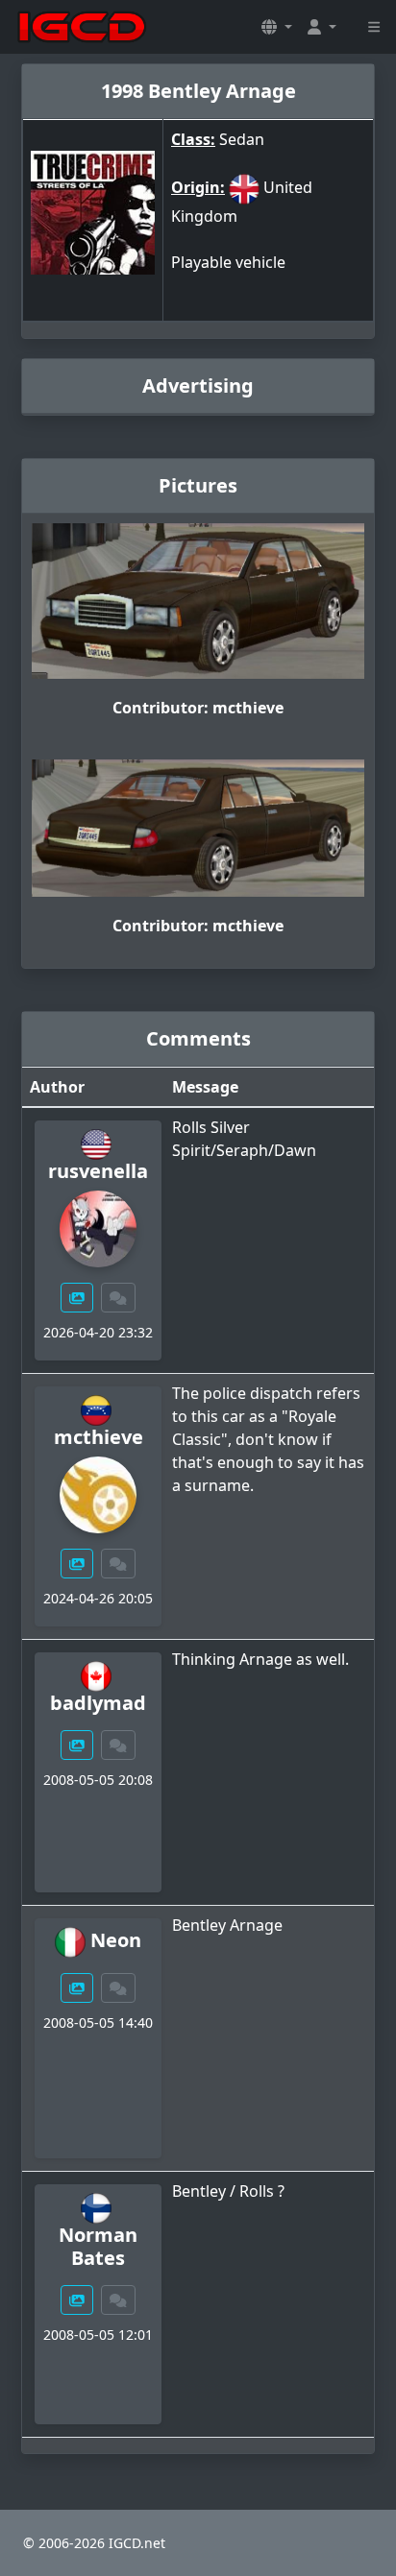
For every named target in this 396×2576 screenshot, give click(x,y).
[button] (277, 27)
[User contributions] (77, 1298)
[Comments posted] (118, 1298)
